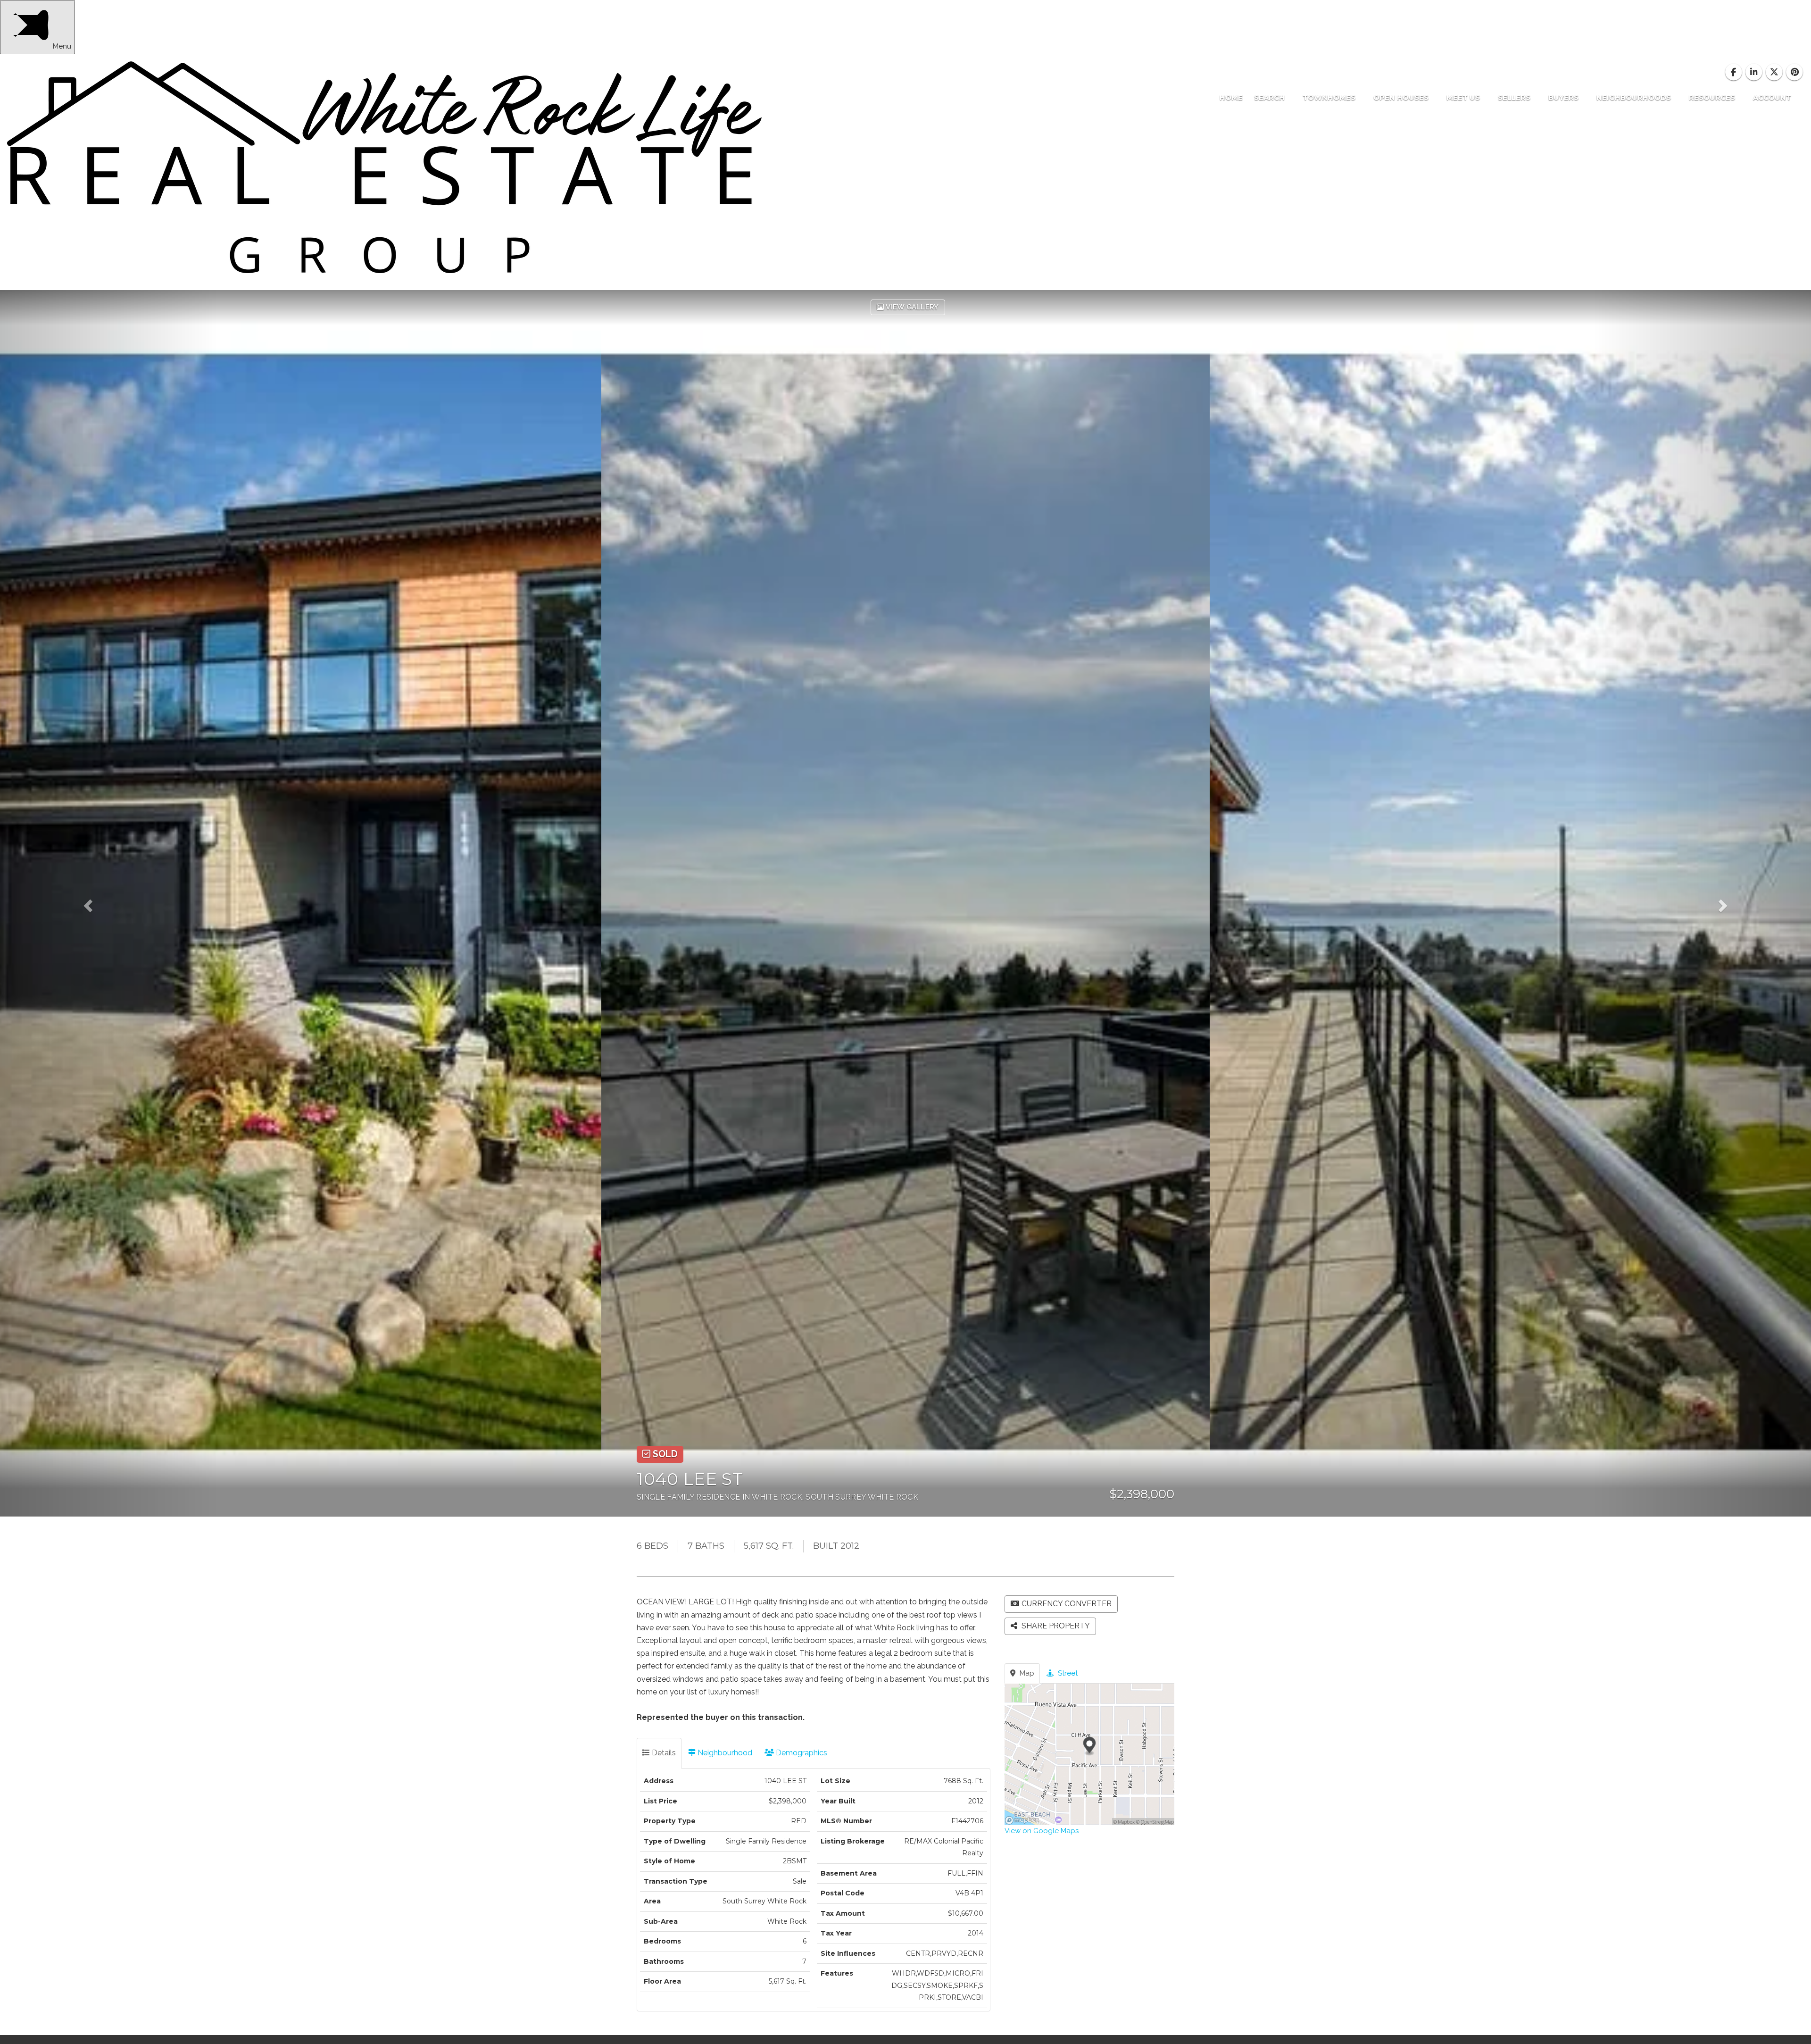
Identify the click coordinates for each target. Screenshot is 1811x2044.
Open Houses (1402, 97)
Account (1772, 97)
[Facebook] (1734, 72)
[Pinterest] (1795, 72)
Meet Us (1464, 97)
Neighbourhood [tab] (724, 1753)
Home (1231, 97)
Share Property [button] (1055, 1626)
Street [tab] (1067, 1673)
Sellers (1515, 97)
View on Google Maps (1042, 1831)
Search (1270, 97)
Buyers (1564, 97)
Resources (1713, 97)
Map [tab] (1026, 1673)
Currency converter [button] (1067, 1604)
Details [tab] (663, 1753)
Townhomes (1330, 97)
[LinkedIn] (1755, 72)
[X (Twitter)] (1775, 72)
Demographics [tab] (801, 1753)
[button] (109, 903)
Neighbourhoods (1635, 97)
